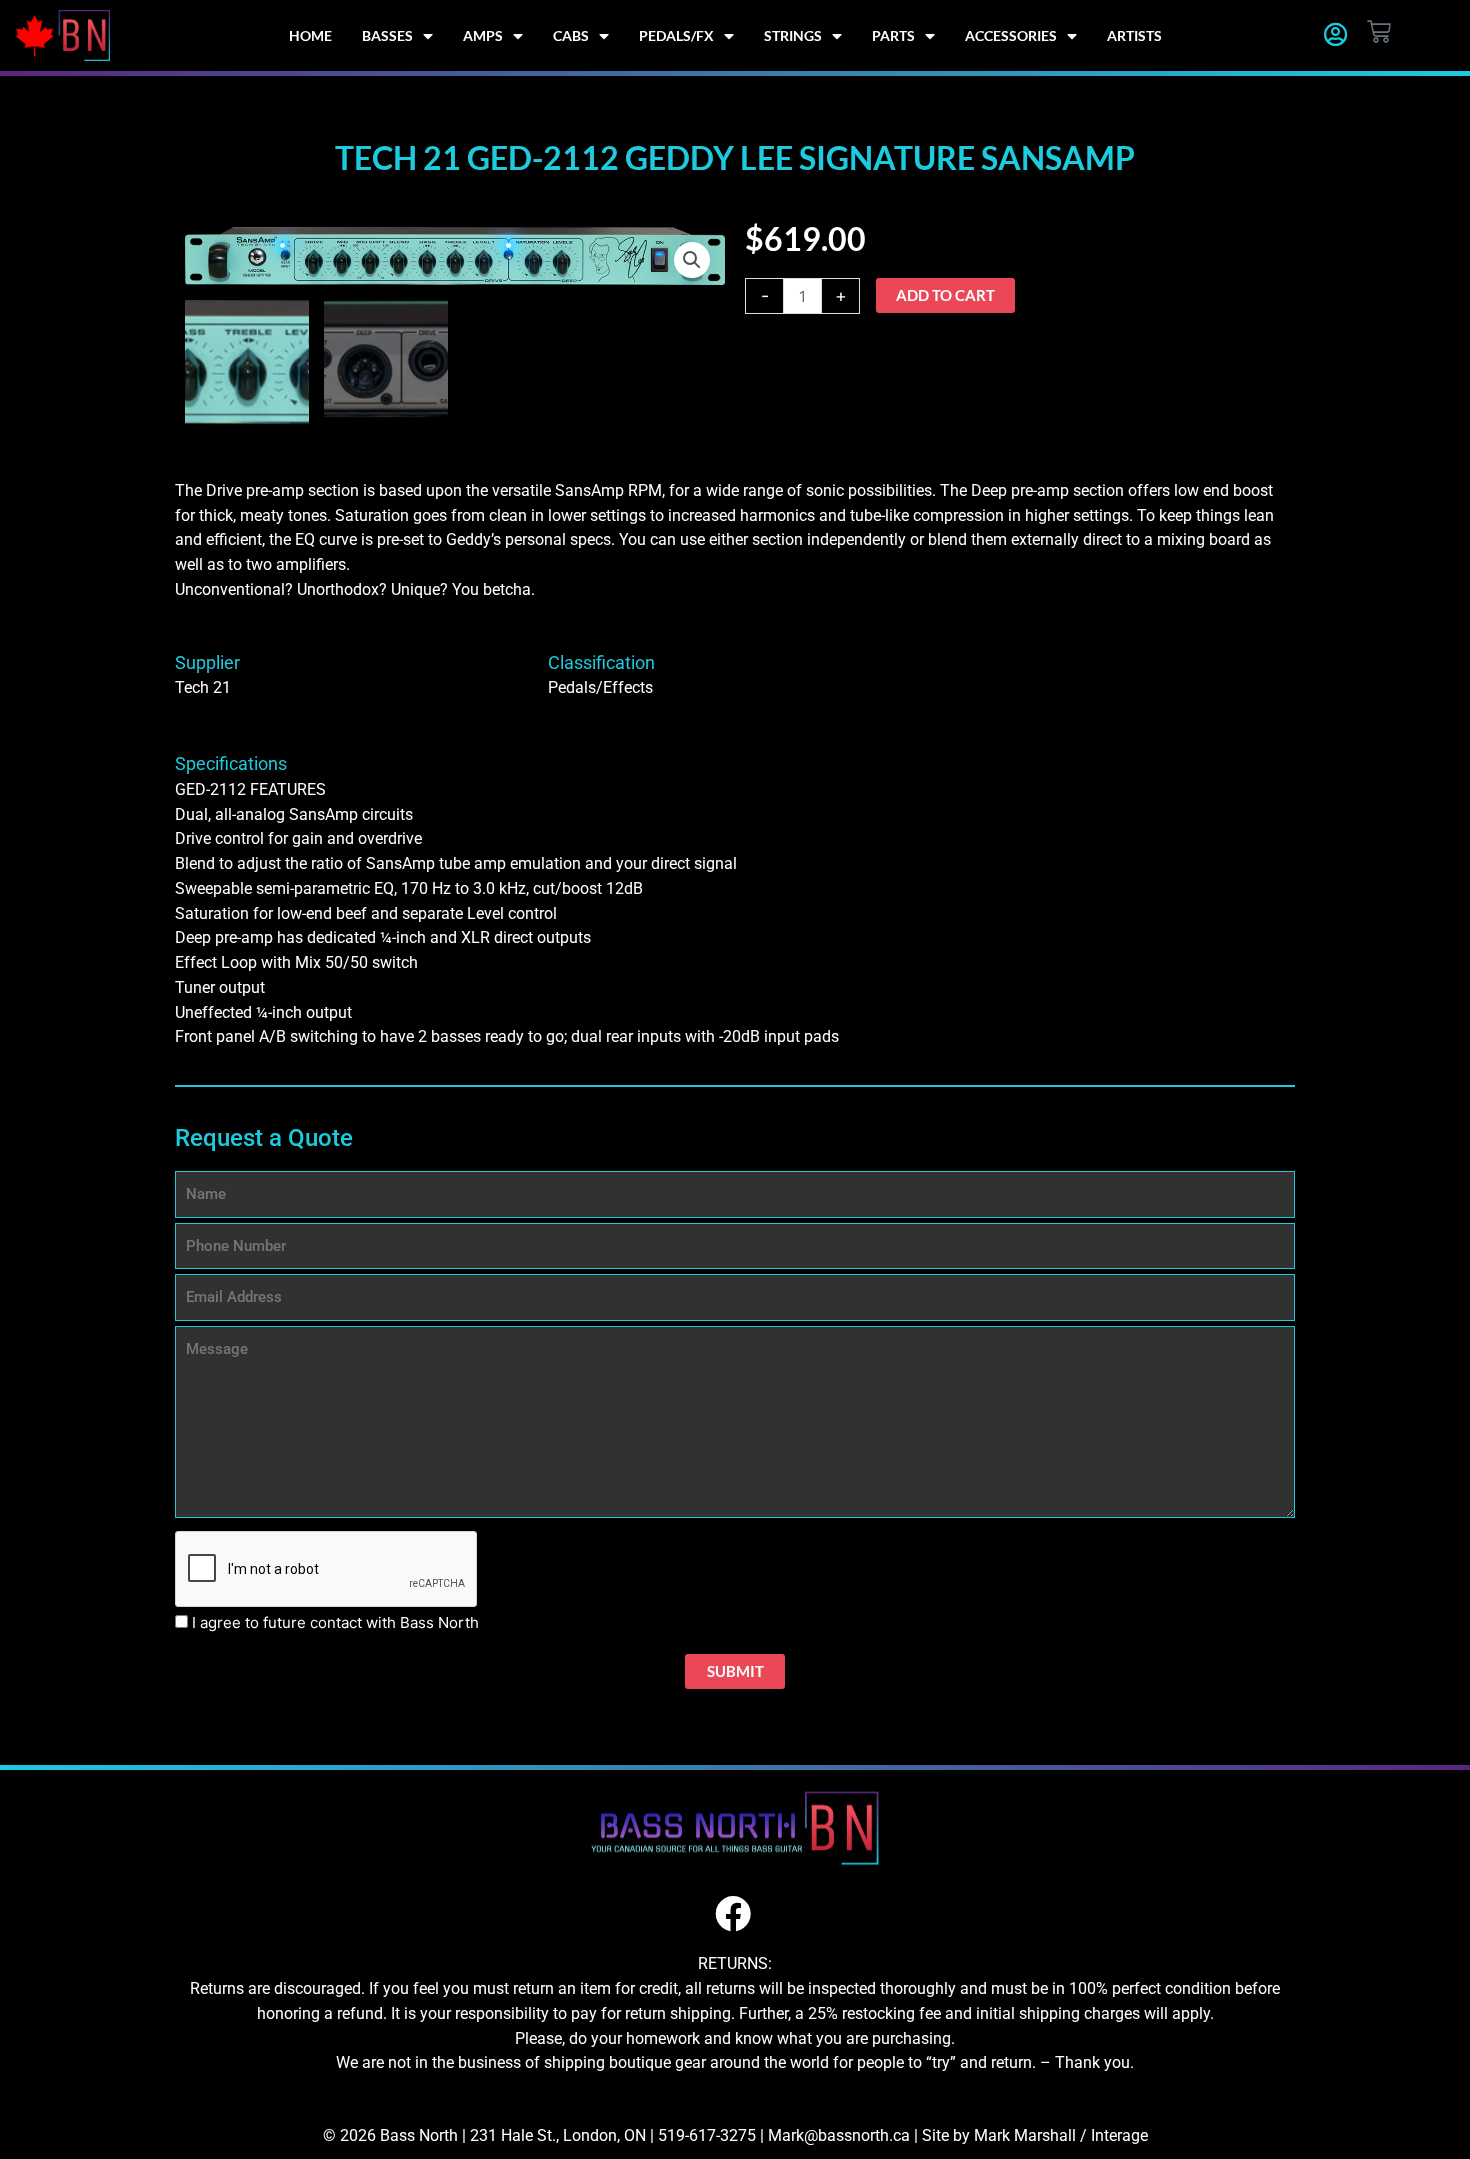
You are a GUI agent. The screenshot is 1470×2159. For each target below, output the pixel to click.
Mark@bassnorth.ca (839, 2135)
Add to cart (945, 295)
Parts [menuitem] (893, 35)
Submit (735, 1671)
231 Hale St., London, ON (558, 2135)
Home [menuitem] (310, 35)
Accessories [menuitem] (1011, 35)
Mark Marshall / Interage (1061, 2135)
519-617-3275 (707, 2135)
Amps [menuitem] (483, 35)
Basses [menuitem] (387, 35)
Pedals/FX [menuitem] (676, 35)
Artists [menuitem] (1134, 35)
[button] (692, 260)
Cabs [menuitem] (571, 35)
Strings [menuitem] (793, 35)
